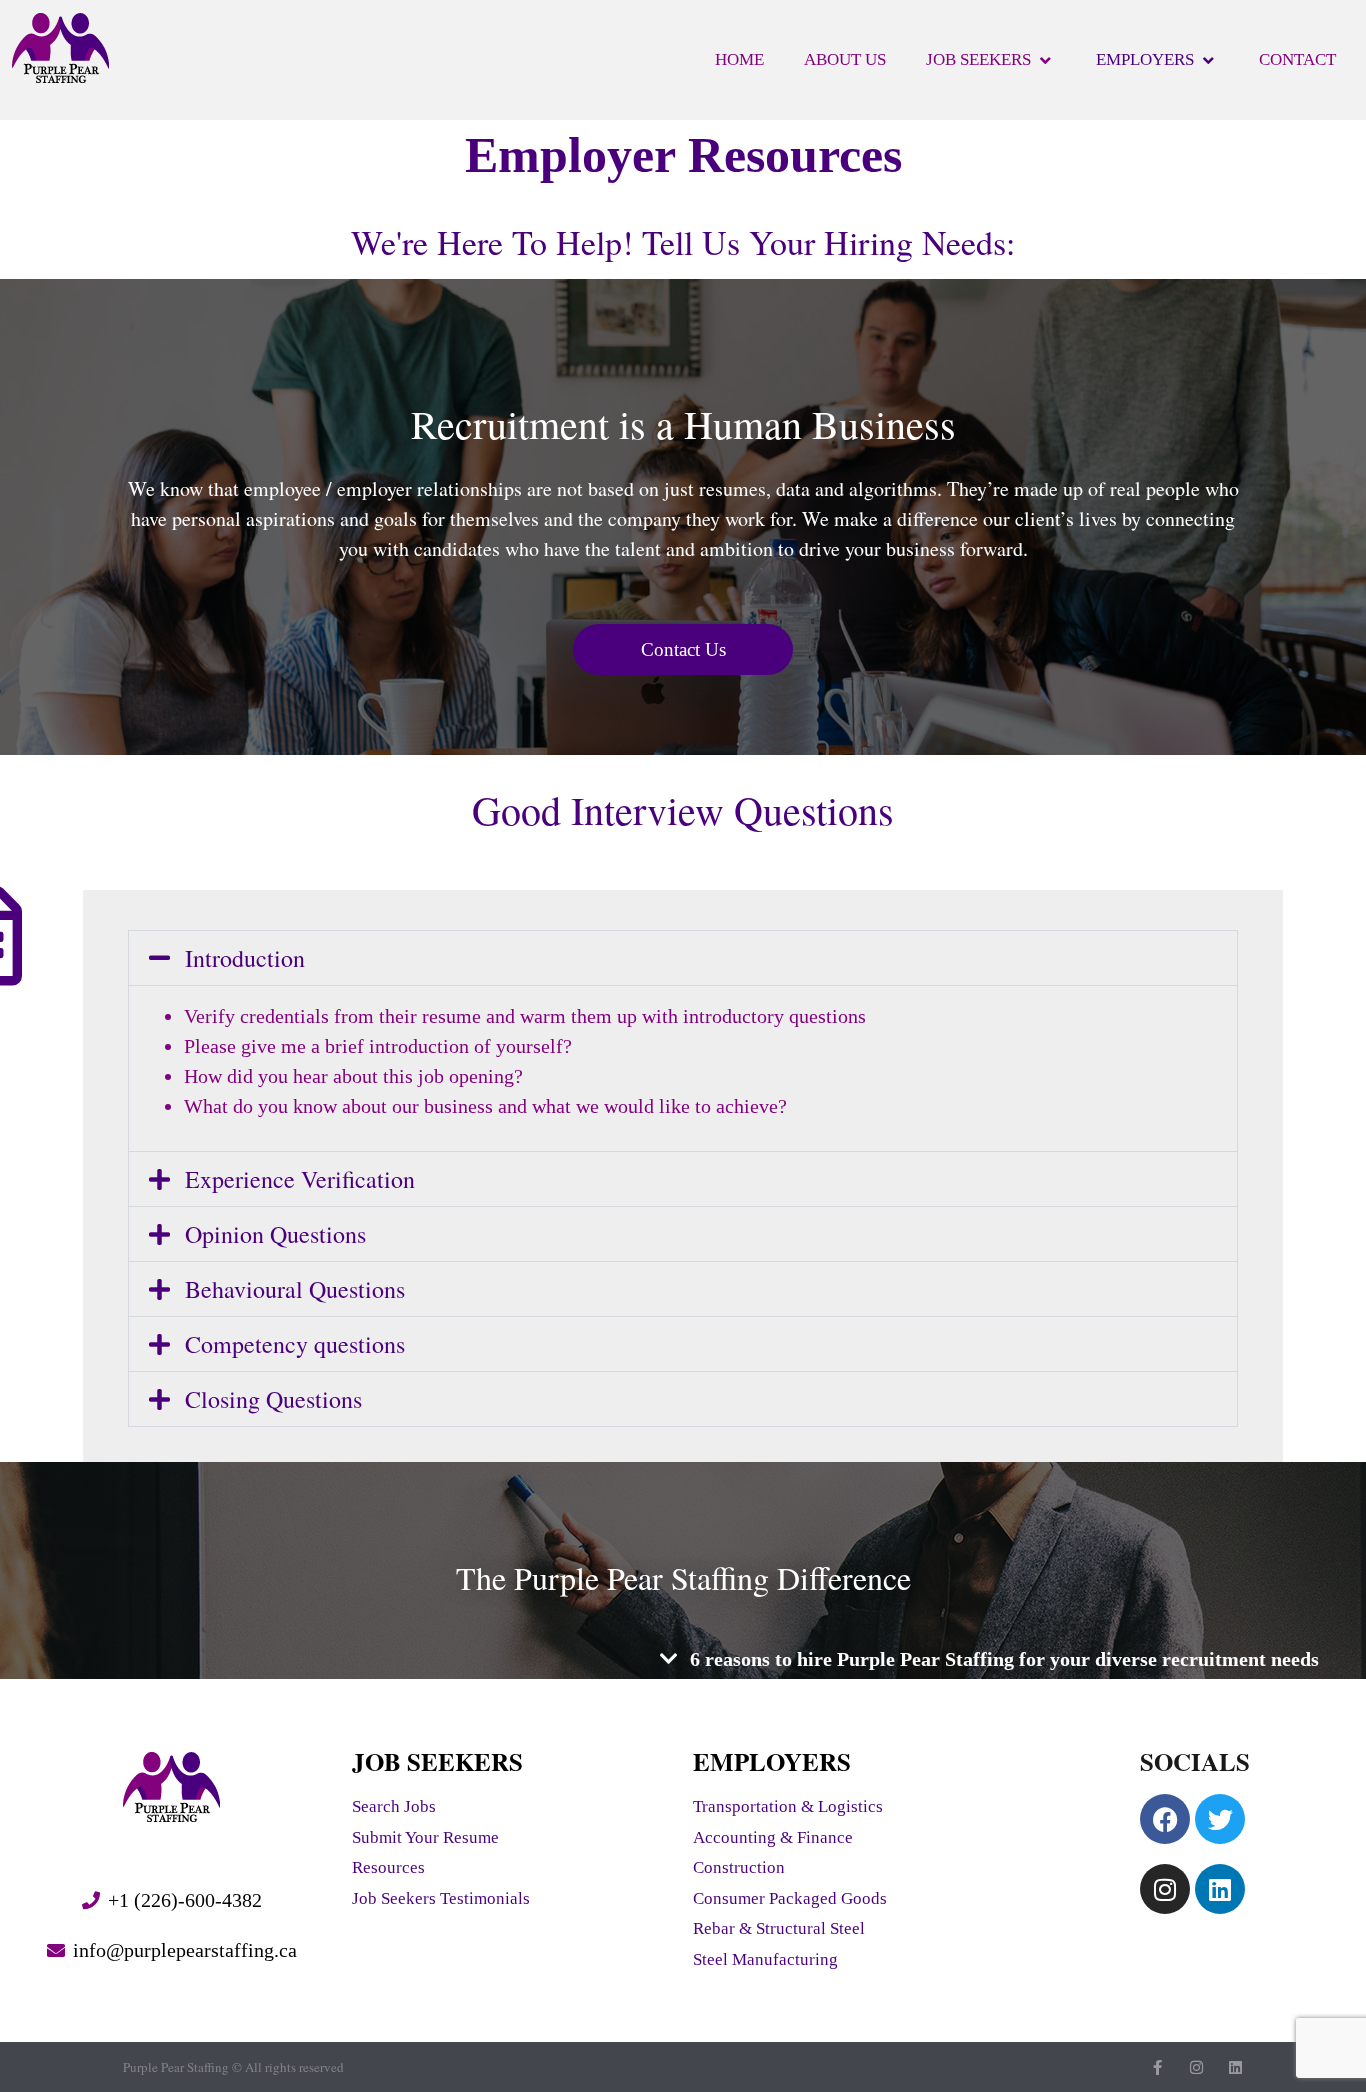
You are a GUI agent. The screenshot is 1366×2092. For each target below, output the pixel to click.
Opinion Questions (275, 1234)
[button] (683, 958)
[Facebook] (1165, 1819)
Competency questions (295, 1344)
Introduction (245, 958)
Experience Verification (300, 1179)
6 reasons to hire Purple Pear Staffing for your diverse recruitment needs (1004, 1659)
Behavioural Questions (295, 1289)
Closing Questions (273, 1399)
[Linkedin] (1220, 1889)
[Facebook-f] (1157, 2067)
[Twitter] (1220, 1819)
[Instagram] (1165, 1889)
